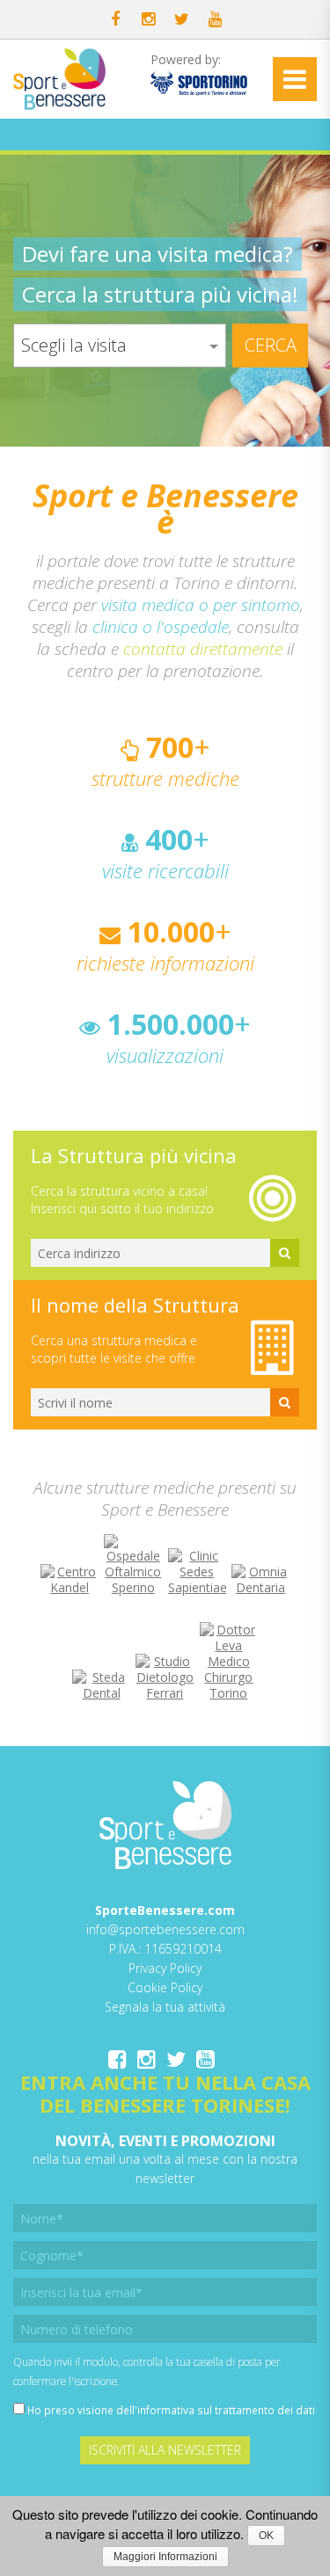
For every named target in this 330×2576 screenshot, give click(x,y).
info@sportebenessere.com (165, 1929)
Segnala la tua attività (165, 2007)
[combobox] (120, 346)
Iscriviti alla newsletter (165, 2450)
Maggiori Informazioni (165, 2557)
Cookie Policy (165, 1987)
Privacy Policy (165, 1968)
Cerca (271, 345)
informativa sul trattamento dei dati (226, 2410)
